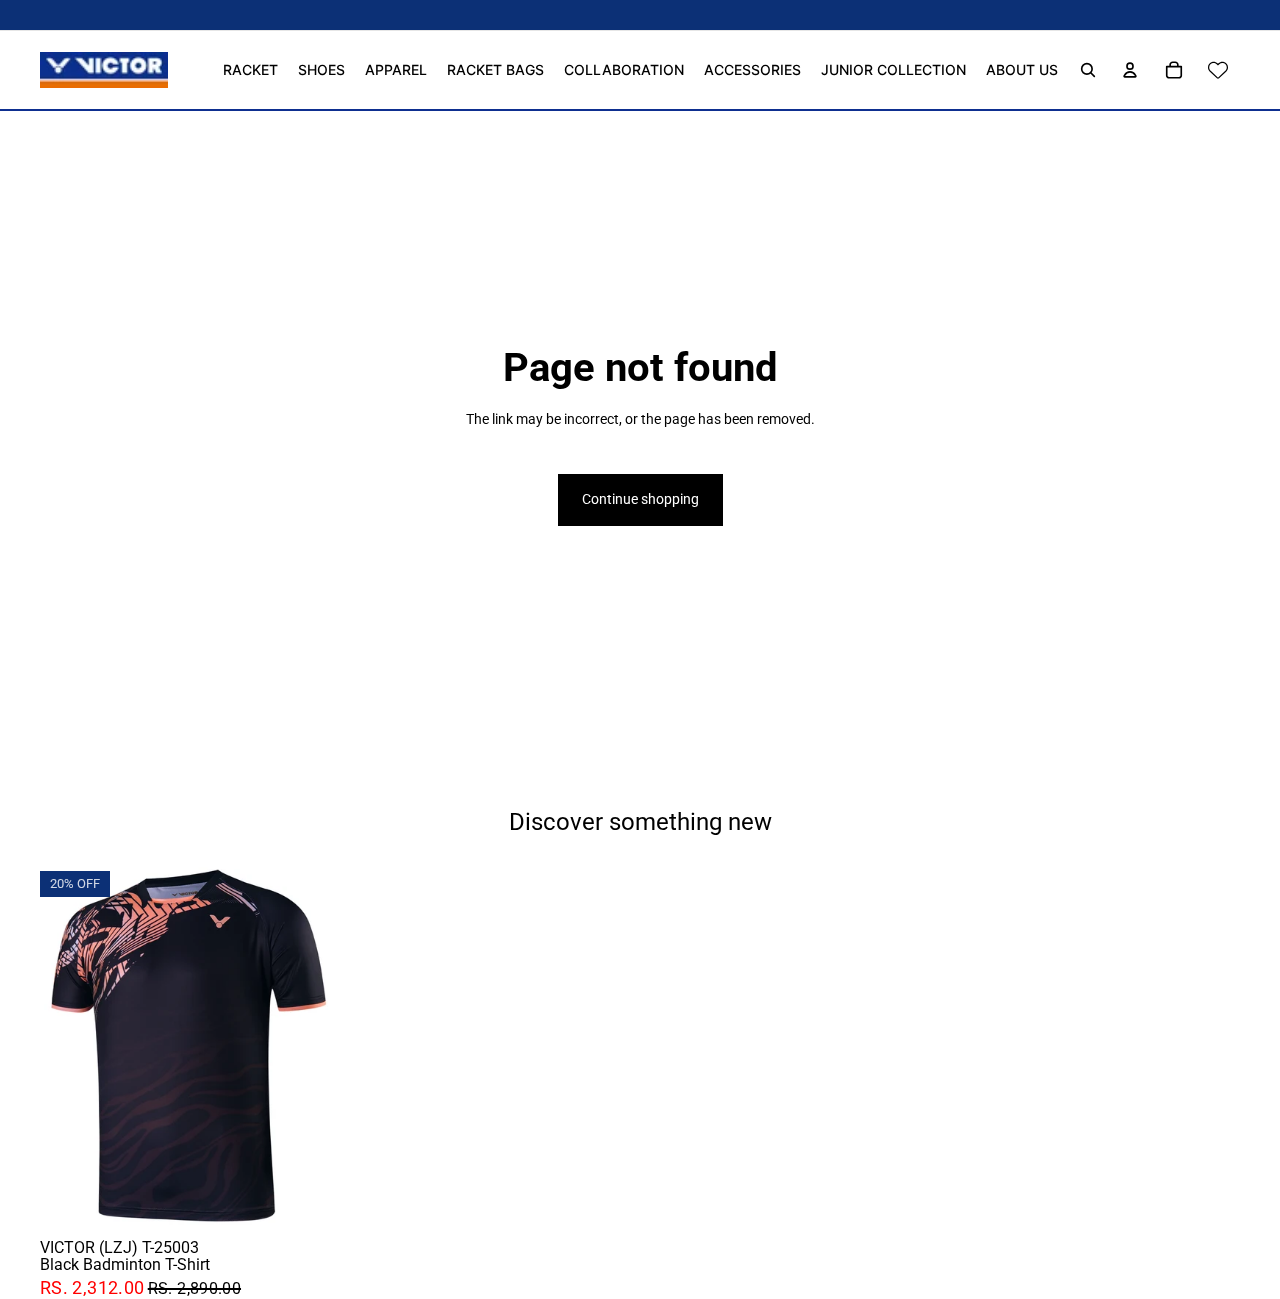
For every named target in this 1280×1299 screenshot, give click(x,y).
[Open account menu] (1130, 70)
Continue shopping (640, 499)
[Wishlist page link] (1218, 70)
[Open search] (1088, 70)
